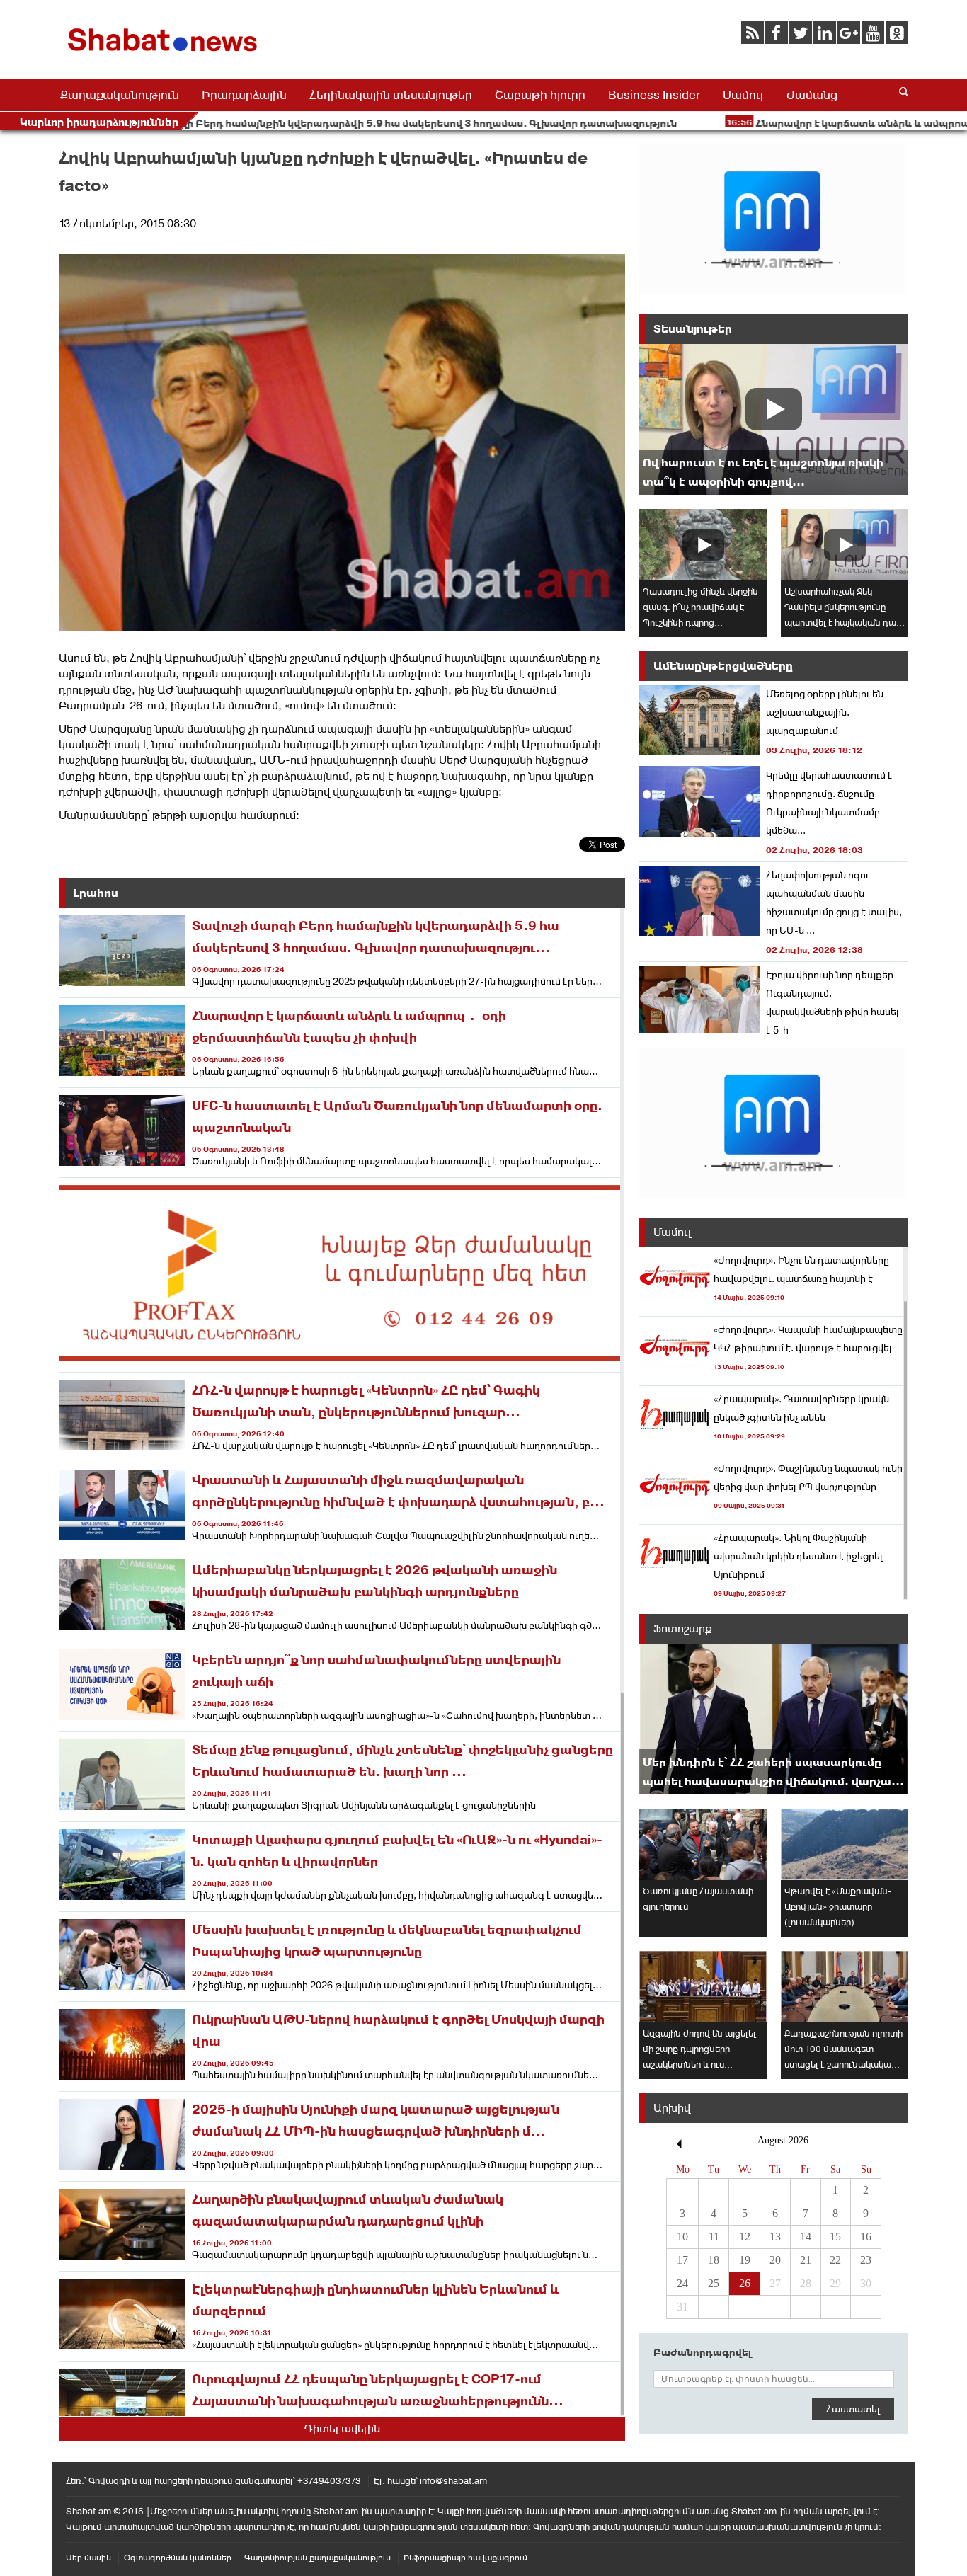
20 (775, 2260)
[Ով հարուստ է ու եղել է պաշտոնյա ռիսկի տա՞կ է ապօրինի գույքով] (774, 419)
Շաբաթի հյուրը (540, 95)
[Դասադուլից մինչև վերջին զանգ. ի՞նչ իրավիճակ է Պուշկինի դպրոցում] (703, 545)
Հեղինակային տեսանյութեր (391, 95)
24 (682, 2283)
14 (806, 2237)
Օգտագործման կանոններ (178, 2558)
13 (775, 2237)
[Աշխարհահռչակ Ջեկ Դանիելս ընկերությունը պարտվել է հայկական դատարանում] (845, 545)
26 (745, 2283)
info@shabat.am (453, 2481)
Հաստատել (853, 2409)
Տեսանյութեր (693, 329)
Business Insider (654, 95)
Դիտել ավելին (342, 2428)
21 (806, 2260)
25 (714, 2283)
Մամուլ (743, 95)
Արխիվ (672, 2108)
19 (745, 2260)
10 (682, 2237)
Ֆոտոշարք (683, 1628)
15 (835, 2237)
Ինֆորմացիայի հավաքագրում (465, 2558)
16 (866, 2237)
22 (835, 2260)
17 (682, 2260)
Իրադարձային (244, 95)
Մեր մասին (88, 2558)
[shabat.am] (165, 54)
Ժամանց (812, 95)
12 (745, 2237)
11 (714, 2237)
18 (714, 2260)
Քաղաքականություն (120, 95)
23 (866, 2260)
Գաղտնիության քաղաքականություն (317, 2558)
